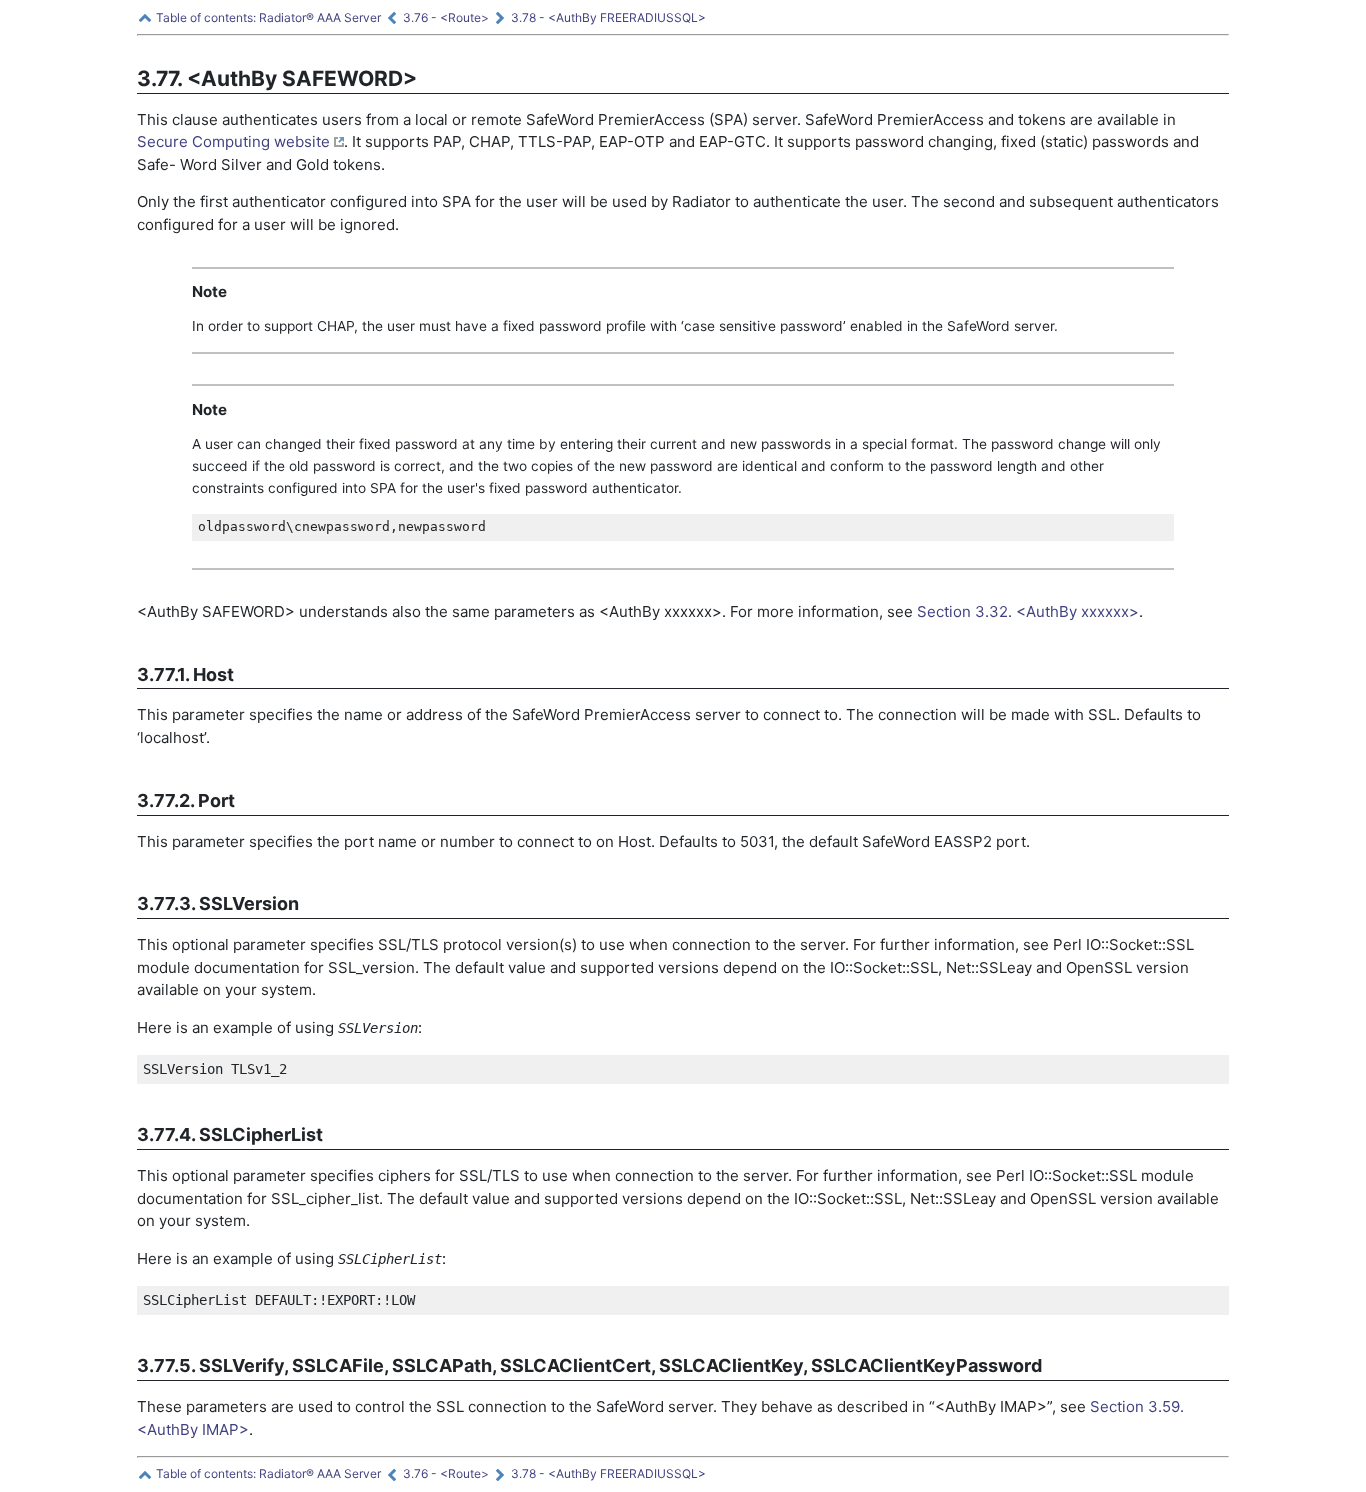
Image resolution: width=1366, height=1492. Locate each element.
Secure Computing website (235, 141)
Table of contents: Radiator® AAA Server (267, 17)
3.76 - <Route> (444, 17)
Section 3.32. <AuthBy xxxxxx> (1028, 611)
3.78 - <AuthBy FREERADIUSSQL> (607, 17)
